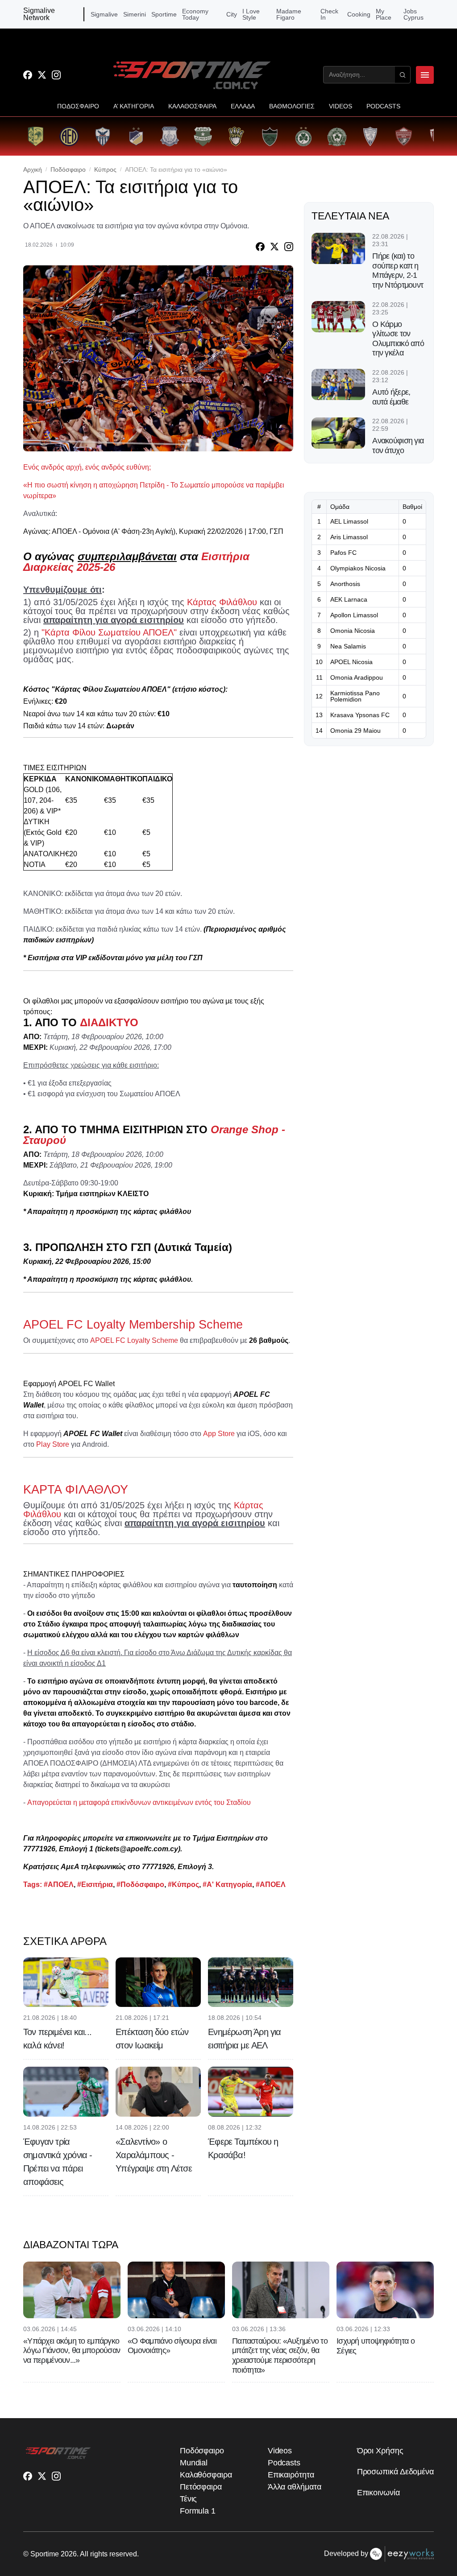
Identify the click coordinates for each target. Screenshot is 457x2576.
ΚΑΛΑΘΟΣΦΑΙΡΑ (192, 106)
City (232, 14)
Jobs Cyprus (413, 14)
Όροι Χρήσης (380, 2451)
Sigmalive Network (39, 14)
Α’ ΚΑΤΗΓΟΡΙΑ (134, 106)
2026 (69, 2554)
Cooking (359, 14)
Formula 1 (198, 2511)
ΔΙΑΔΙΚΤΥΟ (109, 1022)
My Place (384, 14)
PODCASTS (383, 106)
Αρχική (33, 169)
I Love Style (251, 14)
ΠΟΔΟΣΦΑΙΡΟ (78, 106)
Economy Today (195, 14)
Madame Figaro (289, 14)
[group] (35, 136)
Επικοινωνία (378, 2493)
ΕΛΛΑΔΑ (243, 106)
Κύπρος (105, 169)
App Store (219, 1434)
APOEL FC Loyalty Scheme (134, 1340)
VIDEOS (341, 106)
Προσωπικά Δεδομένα (395, 2472)
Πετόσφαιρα (201, 2487)
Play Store (53, 1444)
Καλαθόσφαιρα (206, 2475)
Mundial (194, 2463)
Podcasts (284, 2463)
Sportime (164, 14)
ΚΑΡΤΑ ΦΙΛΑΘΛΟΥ (76, 1490)
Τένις (189, 2499)
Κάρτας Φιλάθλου (222, 602)
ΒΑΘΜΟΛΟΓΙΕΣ (292, 106)
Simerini (135, 14)
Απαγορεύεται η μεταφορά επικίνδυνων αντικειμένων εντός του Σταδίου (139, 1802)
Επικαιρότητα (291, 2475)
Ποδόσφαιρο (68, 169)
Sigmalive (104, 14)
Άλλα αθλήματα (295, 2487)
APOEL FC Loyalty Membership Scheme (133, 1325)
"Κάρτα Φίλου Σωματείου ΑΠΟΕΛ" (109, 632)
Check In (329, 14)
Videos (280, 2451)
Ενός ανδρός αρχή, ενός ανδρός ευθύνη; (87, 467)
